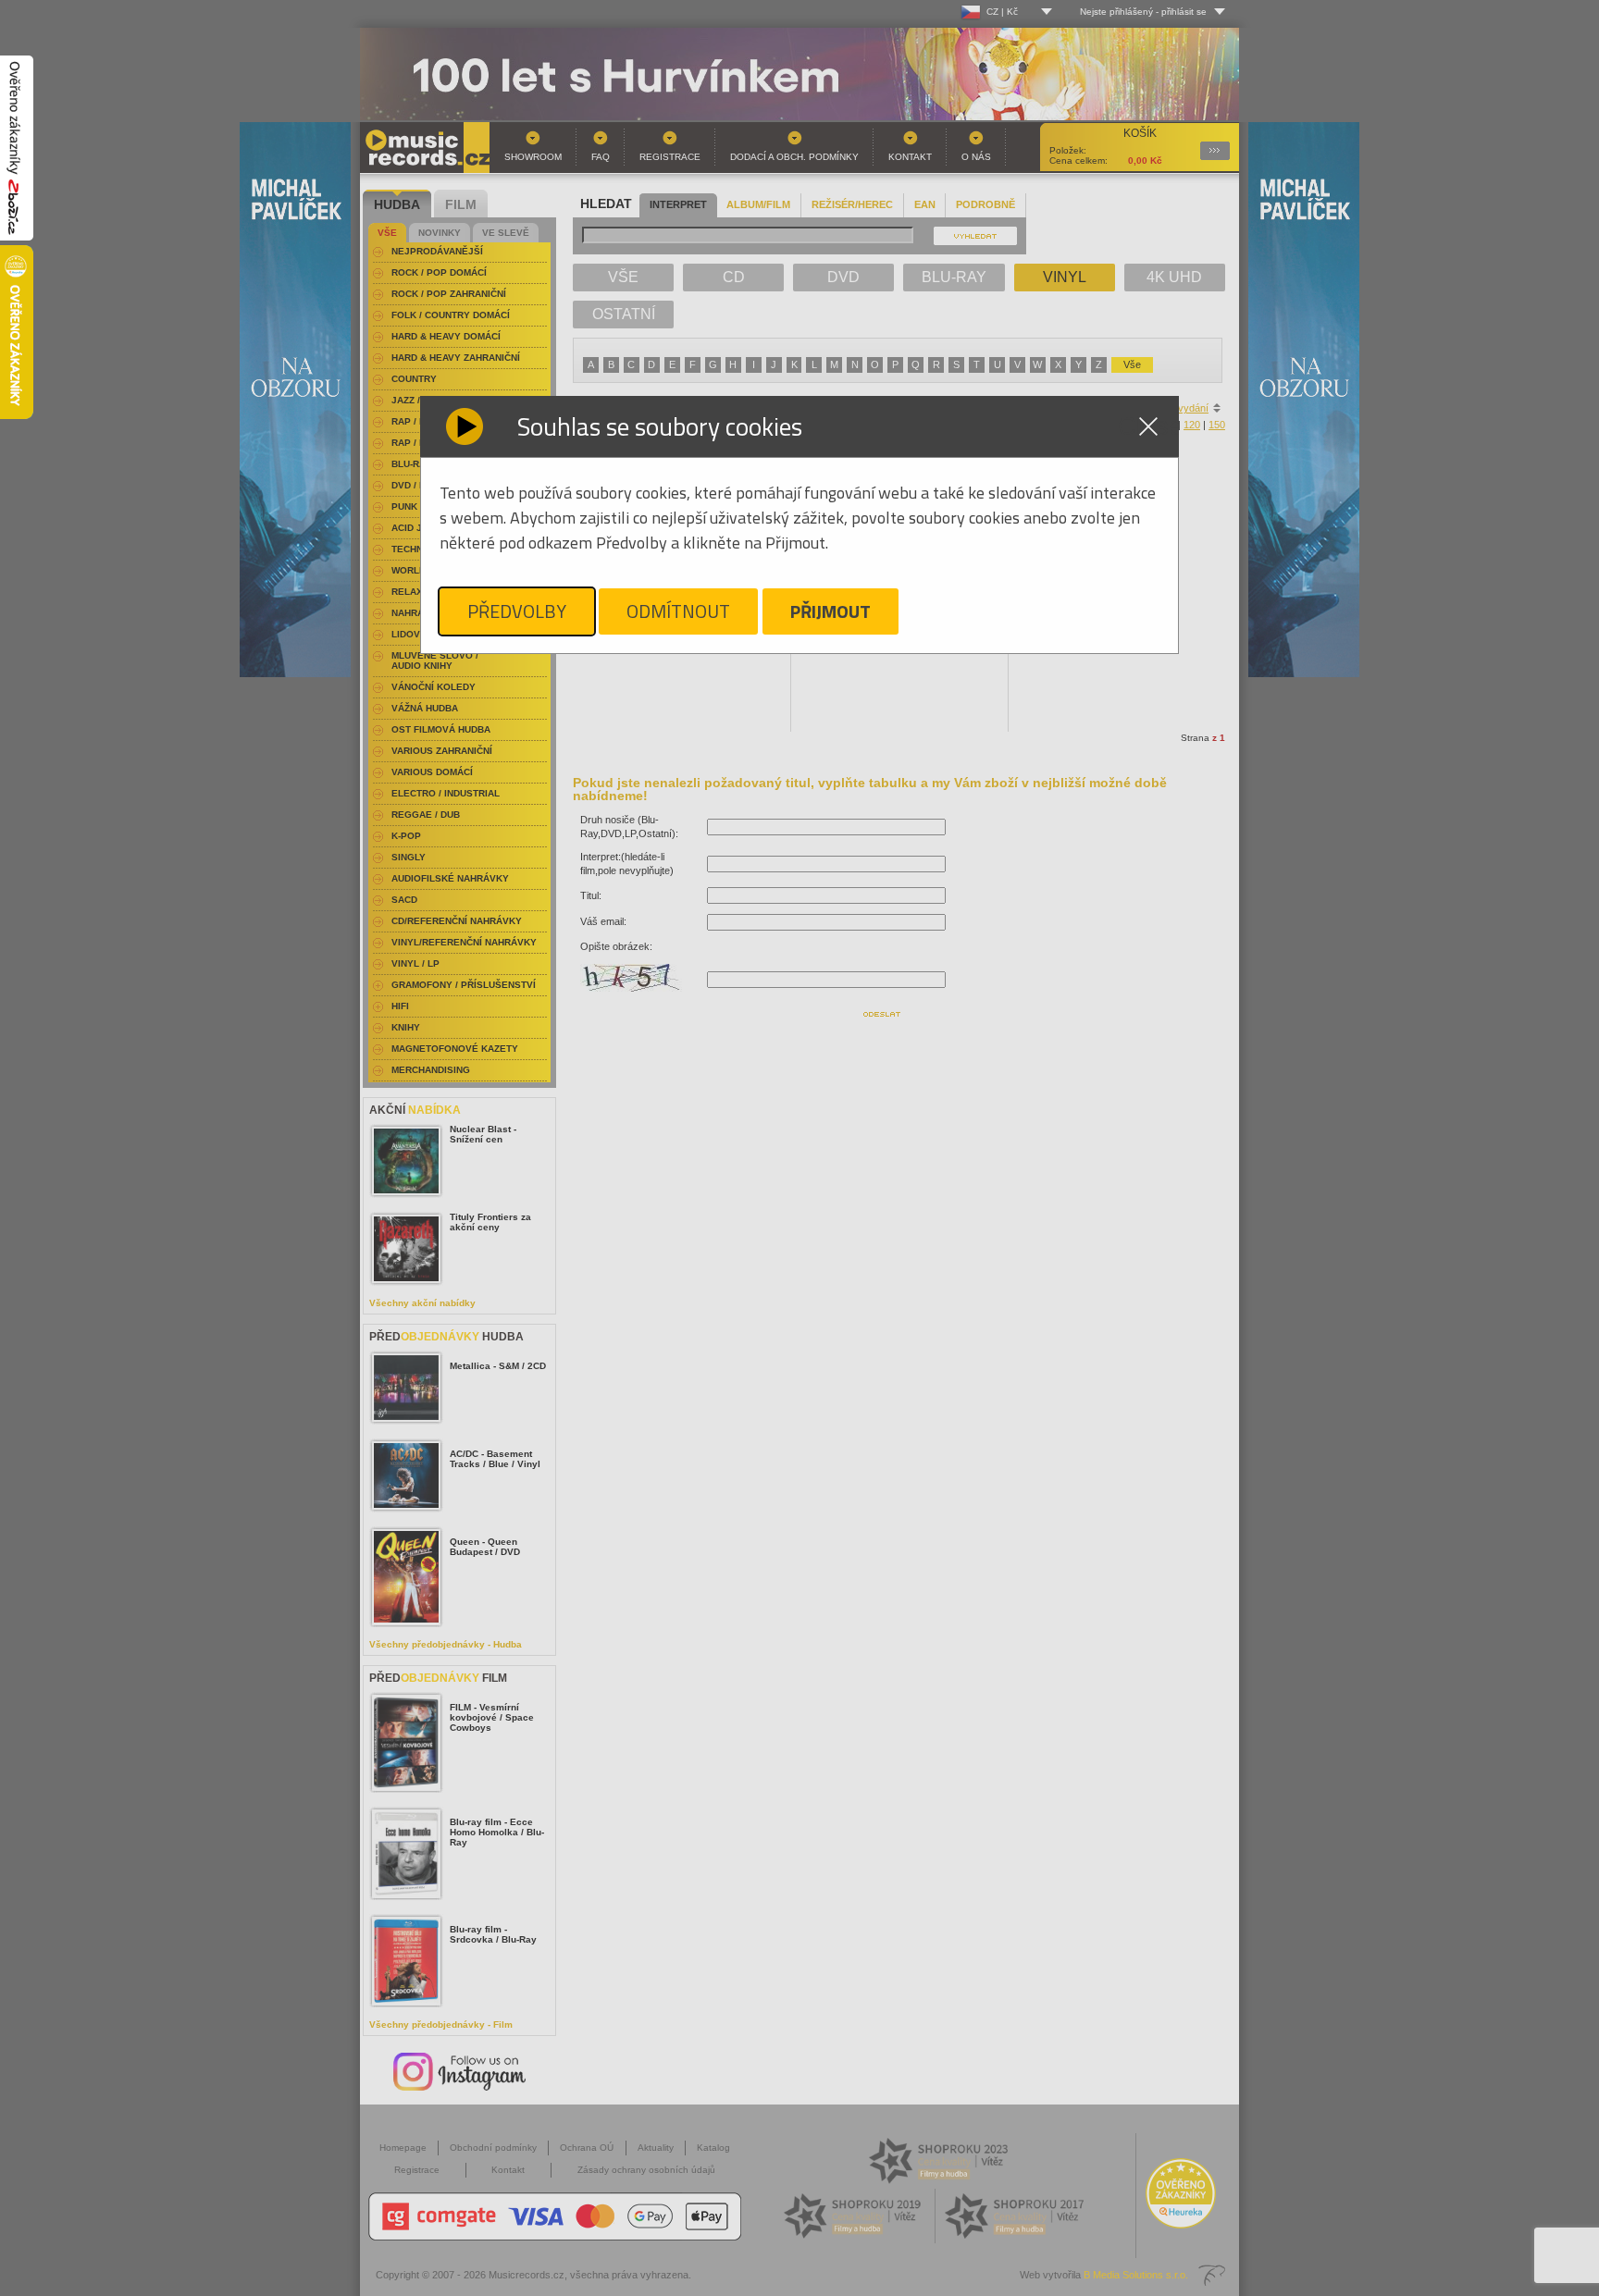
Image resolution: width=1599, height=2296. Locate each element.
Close (1148, 426)
